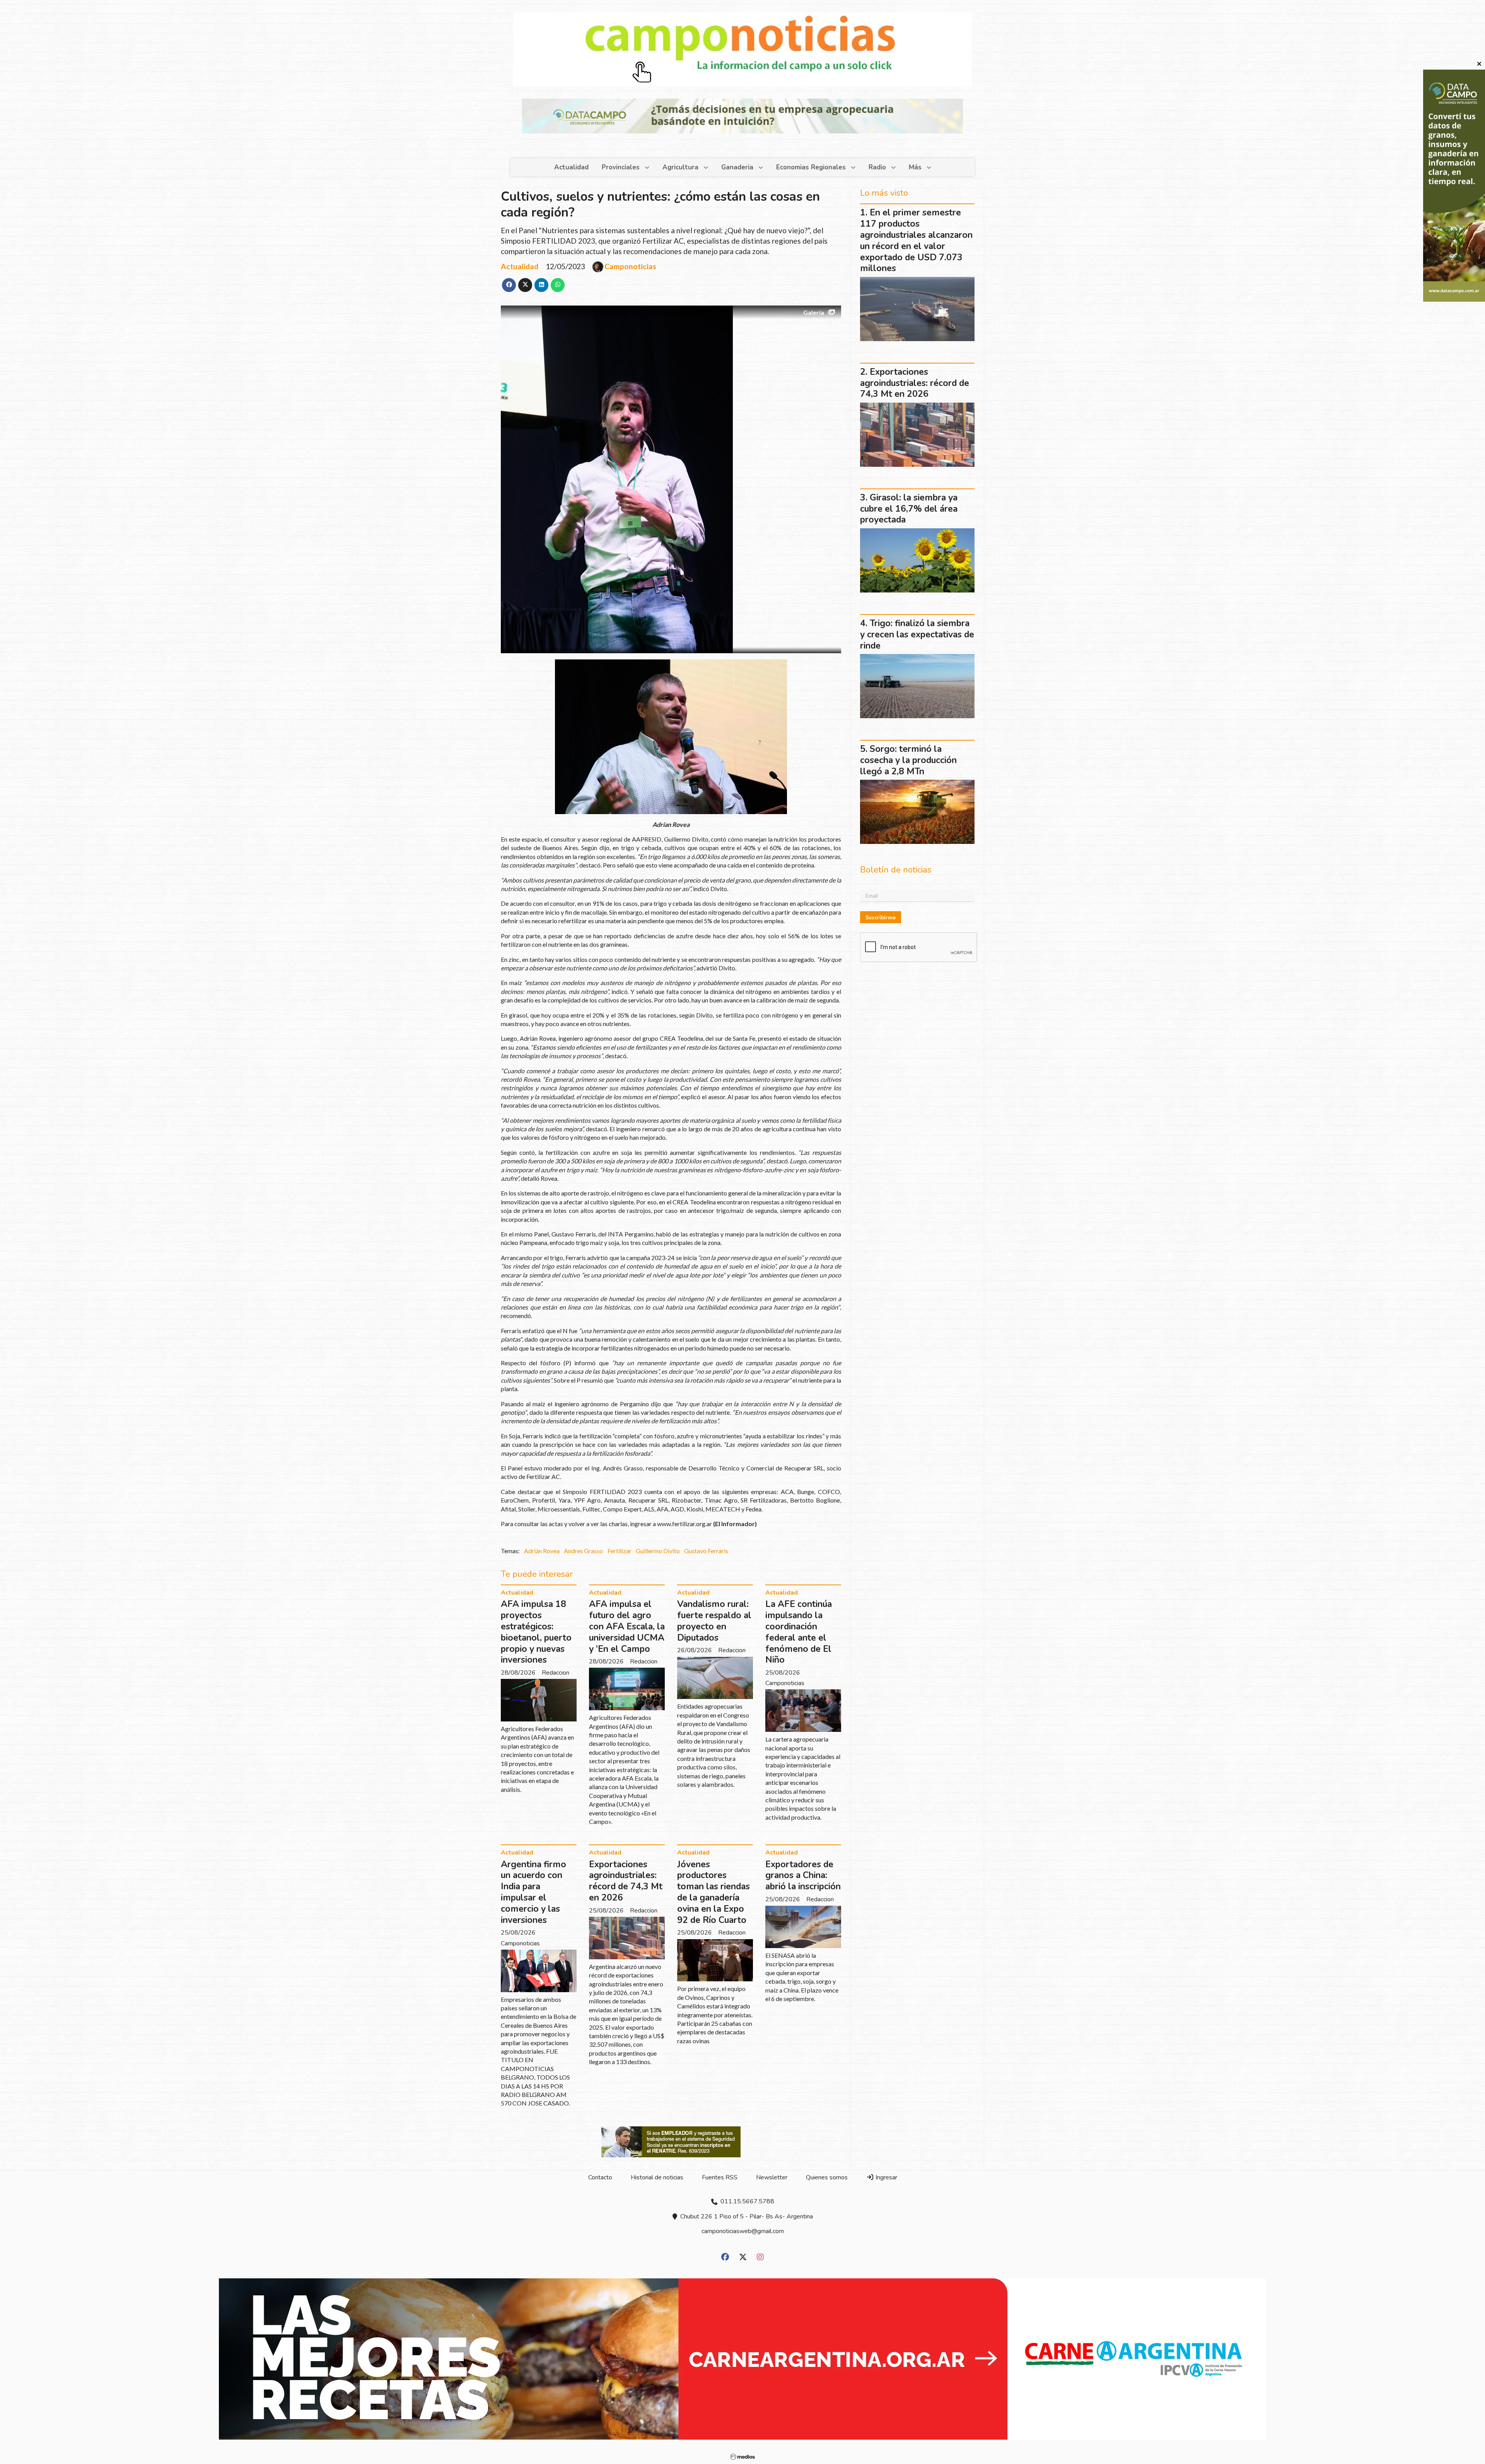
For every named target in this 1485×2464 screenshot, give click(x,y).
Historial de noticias (657, 2177)
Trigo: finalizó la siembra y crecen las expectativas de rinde (917, 634)
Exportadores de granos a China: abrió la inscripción (803, 1876)
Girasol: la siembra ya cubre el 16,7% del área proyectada (909, 509)
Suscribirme (881, 917)
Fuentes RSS (720, 2177)
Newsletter (772, 2177)
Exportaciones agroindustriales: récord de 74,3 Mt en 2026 (626, 1881)
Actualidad (571, 167)
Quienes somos (827, 2177)
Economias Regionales (811, 167)
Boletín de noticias (896, 870)
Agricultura (680, 167)
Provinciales (621, 167)
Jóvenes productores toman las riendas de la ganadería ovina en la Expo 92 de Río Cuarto (713, 1892)
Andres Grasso (583, 1551)
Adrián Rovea (542, 1551)
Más (915, 167)
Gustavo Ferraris (706, 1551)
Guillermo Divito (658, 1551)
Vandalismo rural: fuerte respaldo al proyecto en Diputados (714, 1621)
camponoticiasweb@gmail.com (743, 2231)
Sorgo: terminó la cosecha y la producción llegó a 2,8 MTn (908, 760)
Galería (814, 312)
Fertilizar (620, 1551)
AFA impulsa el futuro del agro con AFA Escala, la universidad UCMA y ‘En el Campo (627, 1626)
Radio (877, 167)
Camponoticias (630, 266)
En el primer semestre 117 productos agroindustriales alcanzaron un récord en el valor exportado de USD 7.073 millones (916, 240)
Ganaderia (737, 167)
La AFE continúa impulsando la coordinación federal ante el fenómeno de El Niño (799, 1632)
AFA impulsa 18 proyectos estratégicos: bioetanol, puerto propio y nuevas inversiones (536, 1632)
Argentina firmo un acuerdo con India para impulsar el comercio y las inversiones (533, 1892)
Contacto (600, 2177)
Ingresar (886, 2177)
